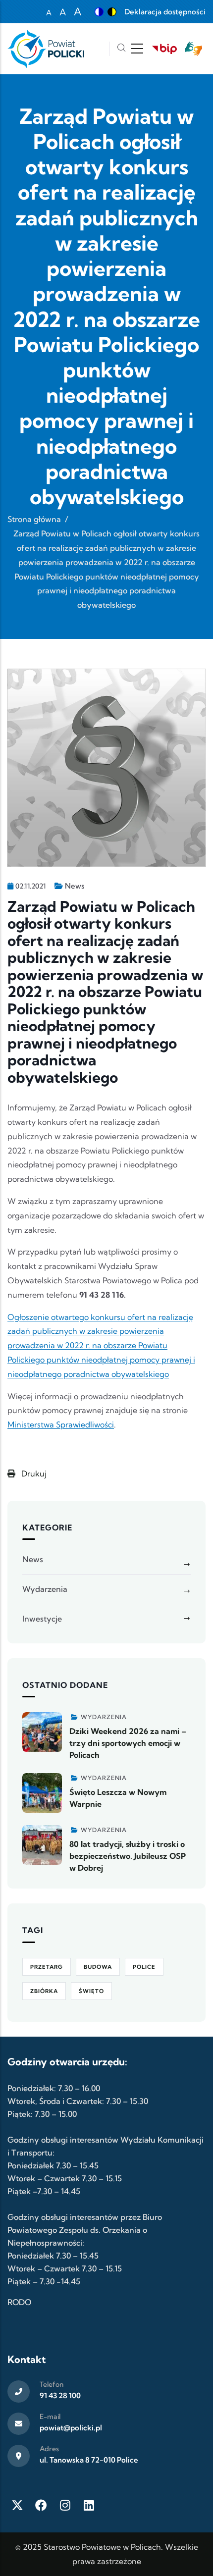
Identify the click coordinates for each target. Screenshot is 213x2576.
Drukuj (33, 1473)
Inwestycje (42, 1619)
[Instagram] (65, 2505)
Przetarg (47, 1967)
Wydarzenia (45, 1589)
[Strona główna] (46, 49)
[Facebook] (41, 2505)
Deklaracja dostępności (165, 12)
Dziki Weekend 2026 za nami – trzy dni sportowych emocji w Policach (128, 1743)
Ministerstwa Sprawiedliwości (61, 1424)
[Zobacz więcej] (42, 1732)
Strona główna (34, 519)
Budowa (98, 1967)
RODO (19, 2302)
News (75, 886)
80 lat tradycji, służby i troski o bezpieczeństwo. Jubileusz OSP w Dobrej (128, 1856)
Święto (91, 1991)
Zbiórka (44, 1991)
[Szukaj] (121, 49)
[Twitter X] (17, 2505)
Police (144, 1967)
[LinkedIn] (89, 2505)
